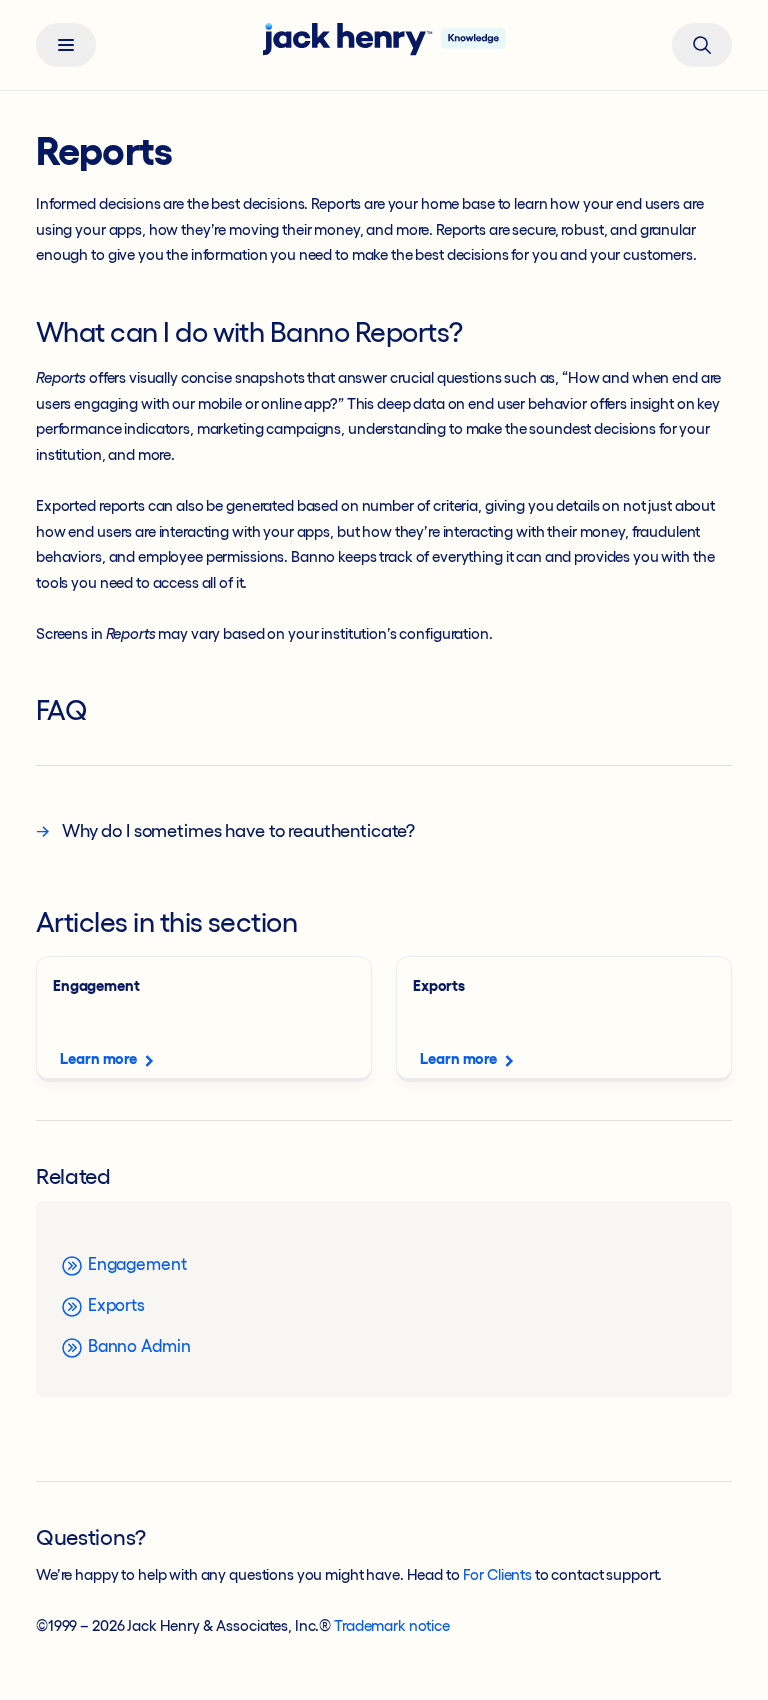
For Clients (498, 1574)
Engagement (135, 1263)
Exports (114, 1304)
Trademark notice (392, 1625)
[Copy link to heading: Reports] (190, 156)
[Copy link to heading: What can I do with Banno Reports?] (480, 335)
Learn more (98, 1058)
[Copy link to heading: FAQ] (105, 713)
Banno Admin (137, 1345)
